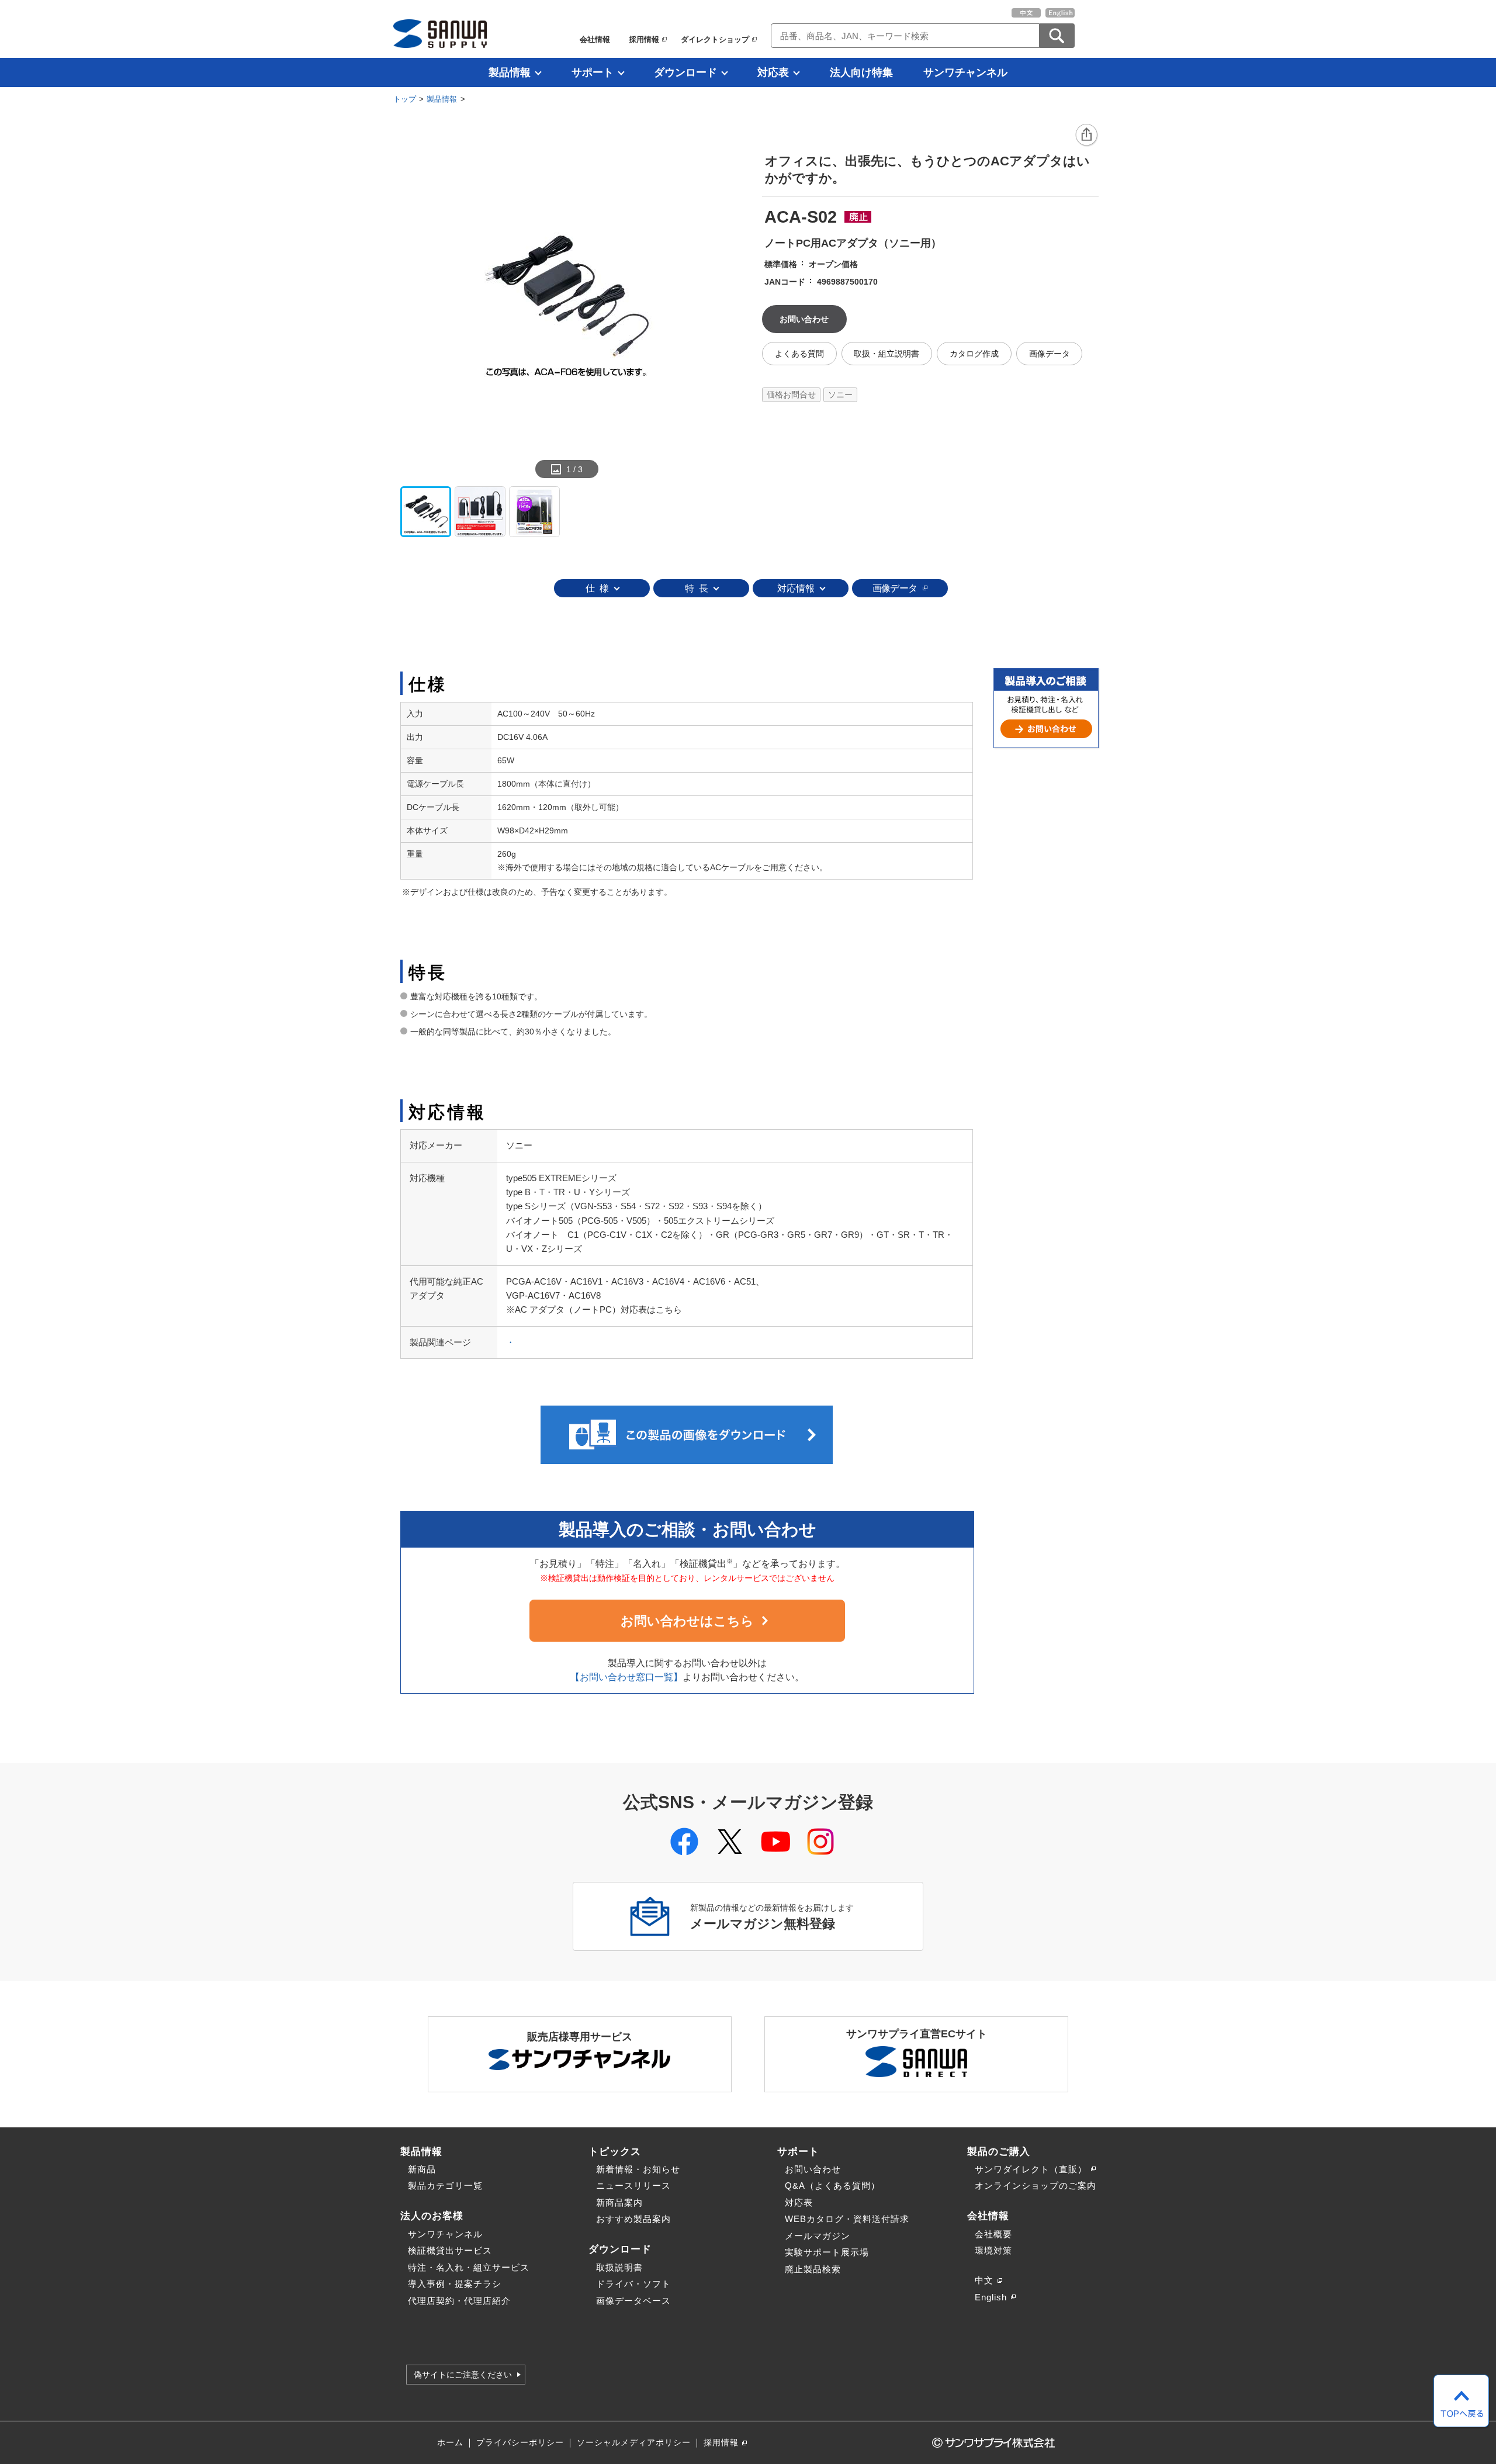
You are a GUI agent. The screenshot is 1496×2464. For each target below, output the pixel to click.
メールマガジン (818, 2236)
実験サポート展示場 (827, 2252)
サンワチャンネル (965, 72)
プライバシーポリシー (520, 2443)
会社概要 (993, 2234)
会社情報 (595, 39)
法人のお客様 (432, 2216)
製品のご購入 (999, 2151)
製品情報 (510, 72)
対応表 (773, 72)
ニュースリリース (633, 2186)
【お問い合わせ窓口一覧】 (626, 1677)
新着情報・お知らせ (638, 2169)
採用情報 (644, 39)
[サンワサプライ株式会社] (440, 34)
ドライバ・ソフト (633, 2284)
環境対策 (993, 2250)
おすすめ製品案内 (633, 2219)
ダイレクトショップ (715, 39)
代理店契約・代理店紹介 (459, 2301)
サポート (593, 72)
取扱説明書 (619, 2267)
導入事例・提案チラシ (455, 2284)
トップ (405, 99)
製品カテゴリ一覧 (445, 2186)
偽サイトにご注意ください (463, 2375)
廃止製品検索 (813, 2269)
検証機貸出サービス (450, 2250)
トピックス (615, 2151)
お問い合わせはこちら (687, 1621)
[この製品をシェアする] (1087, 136)
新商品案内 (619, 2202)
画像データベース (633, 2301)
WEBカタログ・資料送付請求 (847, 2219)
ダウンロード (685, 72)
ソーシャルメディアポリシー (634, 2443)
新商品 (422, 2169)
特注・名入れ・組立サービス (469, 2267)
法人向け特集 (861, 72)
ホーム (450, 2443)
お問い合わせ (813, 2169)
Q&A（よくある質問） (832, 2186)
